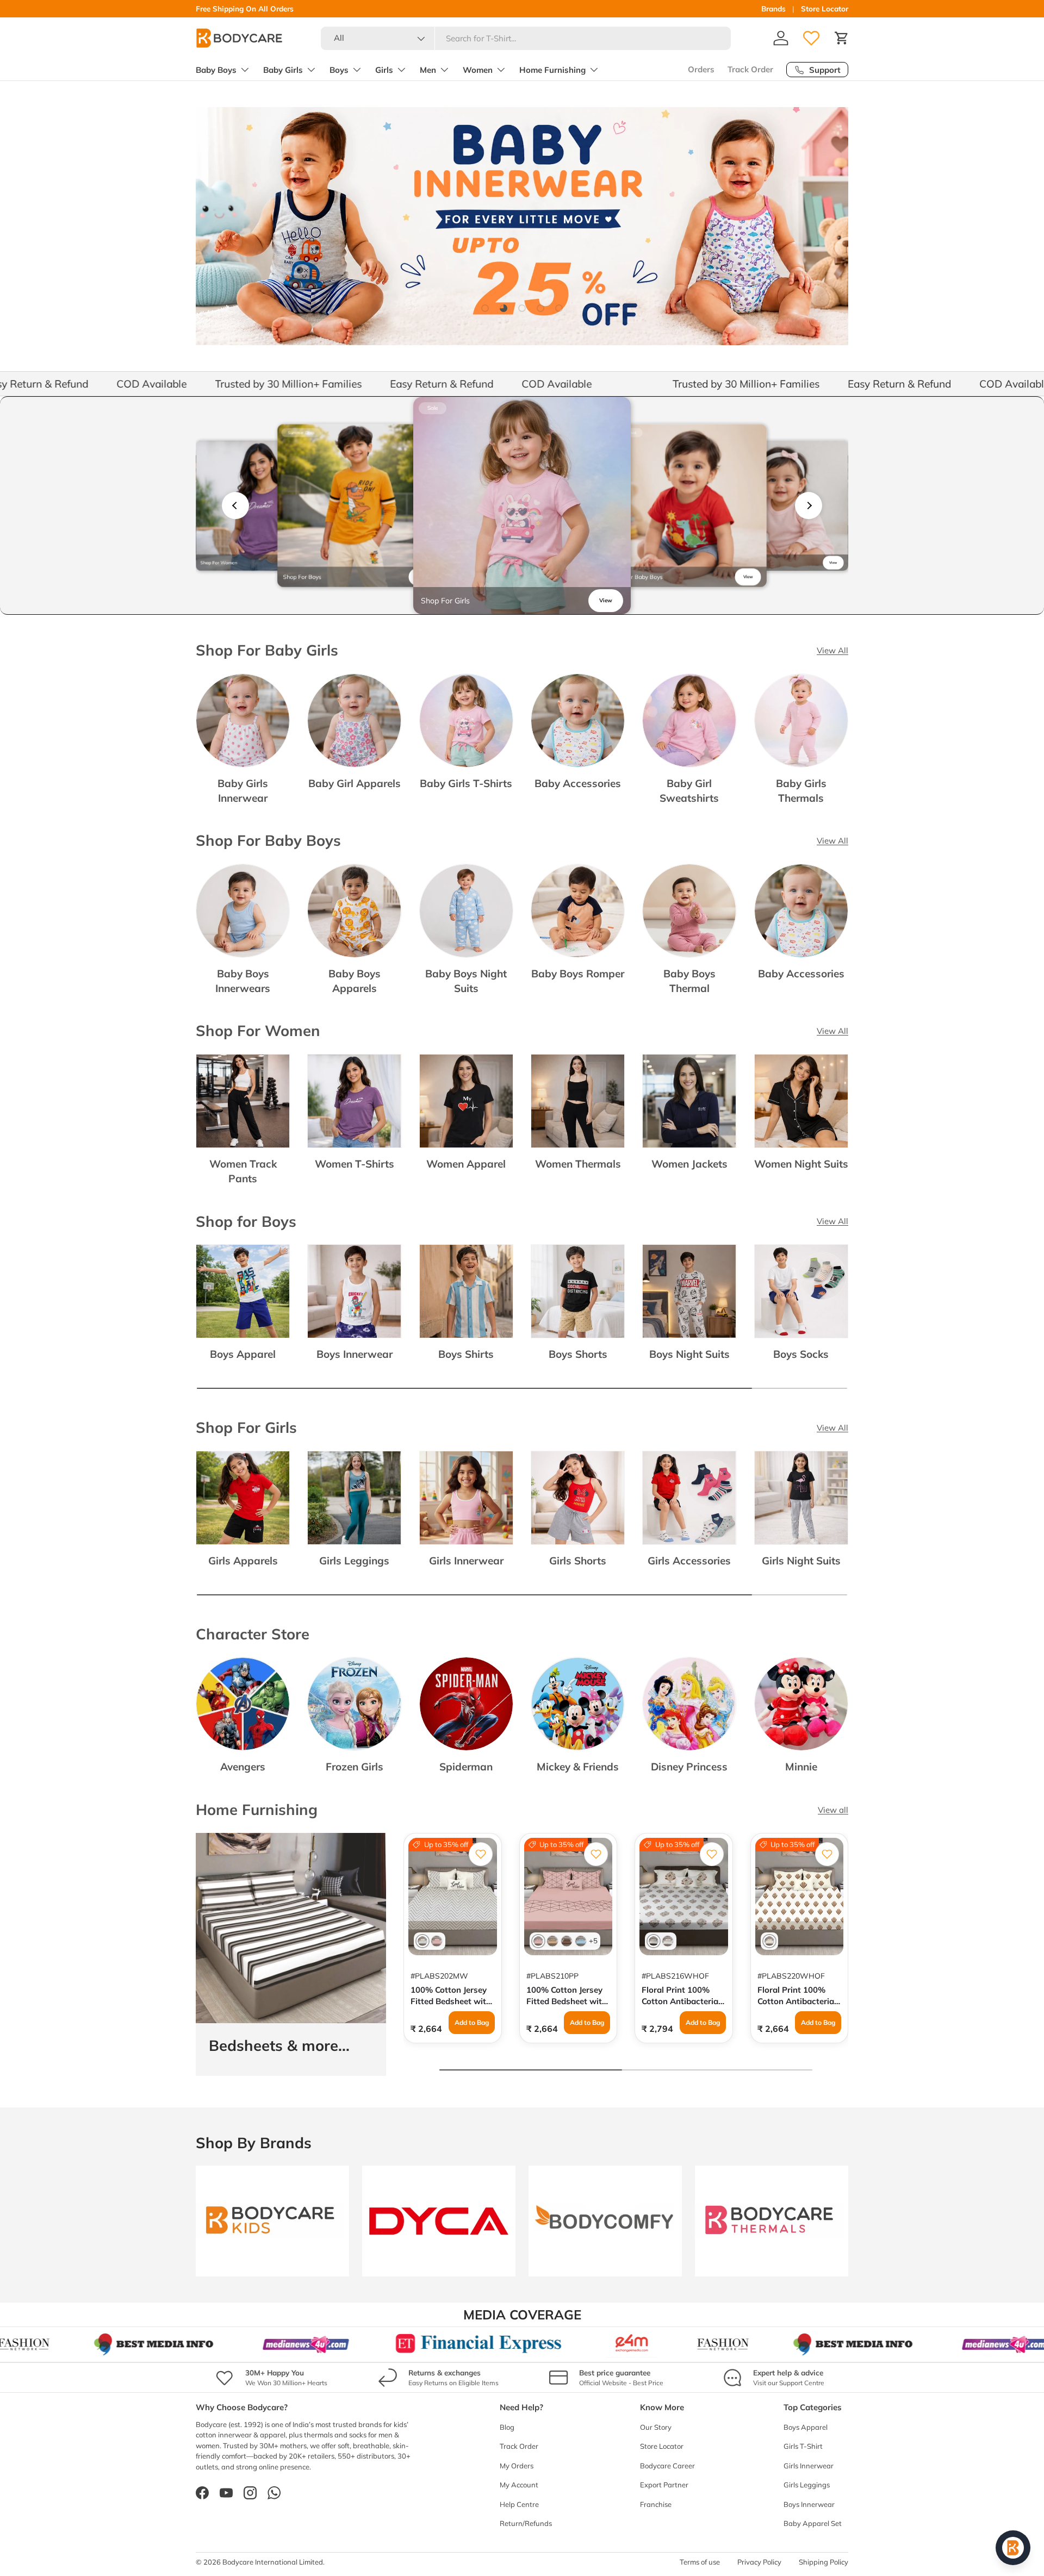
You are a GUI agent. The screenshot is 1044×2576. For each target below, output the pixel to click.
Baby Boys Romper (578, 974)
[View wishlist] (811, 38)
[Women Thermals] (578, 1101)
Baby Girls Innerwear (243, 791)
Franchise (656, 2504)
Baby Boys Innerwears (243, 981)
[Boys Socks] (801, 1291)
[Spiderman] (466, 1704)
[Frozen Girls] (354, 1704)
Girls (384, 70)
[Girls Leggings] (354, 1498)
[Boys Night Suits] (689, 1291)
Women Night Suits (801, 1164)
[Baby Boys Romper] (578, 911)
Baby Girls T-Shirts (466, 783)
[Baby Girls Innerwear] (243, 721)
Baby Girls (283, 70)
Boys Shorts (578, 1354)
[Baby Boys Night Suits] (466, 911)
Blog (507, 2427)
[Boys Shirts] (466, 1291)
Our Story (656, 2427)
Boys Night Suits (689, 1354)
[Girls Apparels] (243, 1498)
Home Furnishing (552, 70)
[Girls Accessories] (689, 1498)
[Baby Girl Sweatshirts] (689, 721)
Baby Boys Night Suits (466, 981)
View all (833, 1810)
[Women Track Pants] (243, 1101)
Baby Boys (216, 70)
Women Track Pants (243, 1171)
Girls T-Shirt (803, 2446)
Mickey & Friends (578, 1767)
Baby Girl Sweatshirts (689, 791)
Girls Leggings (354, 1561)
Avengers (243, 1767)
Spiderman (466, 1767)
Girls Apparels (243, 1561)
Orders (701, 69)
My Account (519, 2485)
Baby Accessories (578, 783)
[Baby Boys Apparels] (354, 911)
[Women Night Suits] (801, 1101)
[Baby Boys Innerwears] (243, 911)
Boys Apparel (243, 1354)
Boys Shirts (466, 1354)
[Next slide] (809, 506)
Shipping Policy (824, 2562)
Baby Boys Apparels (355, 981)
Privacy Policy (759, 2562)
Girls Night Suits (801, 1561)
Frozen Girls (355, 1767)
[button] (842, 38)
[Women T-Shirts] (354, 1101)
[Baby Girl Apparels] (354, 721)
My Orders (517, 2466)
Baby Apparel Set (813, 2523)
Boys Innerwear (355, 1354)
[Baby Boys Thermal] (689, 911)
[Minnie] (801, 1704)
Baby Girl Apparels (355, 783)
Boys (339, 70)
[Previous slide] (235, 506)
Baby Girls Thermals (801, 791)
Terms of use (700, 2562)
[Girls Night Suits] (801, 1498)
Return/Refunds (526, 2523)
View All (832, 650)
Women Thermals (578, 1164)
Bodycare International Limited (273, 2562)
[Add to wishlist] (481, 1854)
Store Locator (825, 8)
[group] (261, 506)
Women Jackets (689, 1164)
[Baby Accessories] (578, 721)
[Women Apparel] (466, 1101)
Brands (773, 8)
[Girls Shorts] (578, 1498)
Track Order (750, 69)
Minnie (801, 1767)
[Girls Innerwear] (466, 1498)
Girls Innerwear (466, 1561)
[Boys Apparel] (243, 1291)
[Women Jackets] (689, 1101)
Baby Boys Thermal (689, 981)
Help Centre (519, 2504)
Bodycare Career (667, 2466)
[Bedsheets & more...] (291, 1928)
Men (428, 70)
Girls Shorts (578, 1561)
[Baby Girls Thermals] (801, 721)
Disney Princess (689, 1767)
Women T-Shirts (355, 1164)
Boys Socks (801, 1354)
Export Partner (664, 2485)
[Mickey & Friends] (578, 1704)
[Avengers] (243, 1704)
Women (478, 70)
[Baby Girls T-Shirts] (466, 721)
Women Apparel (466, 1164)
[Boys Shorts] (578, 1291)
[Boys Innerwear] (354, 1291)
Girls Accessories (689, 1561)
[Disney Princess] (689, 1704)
